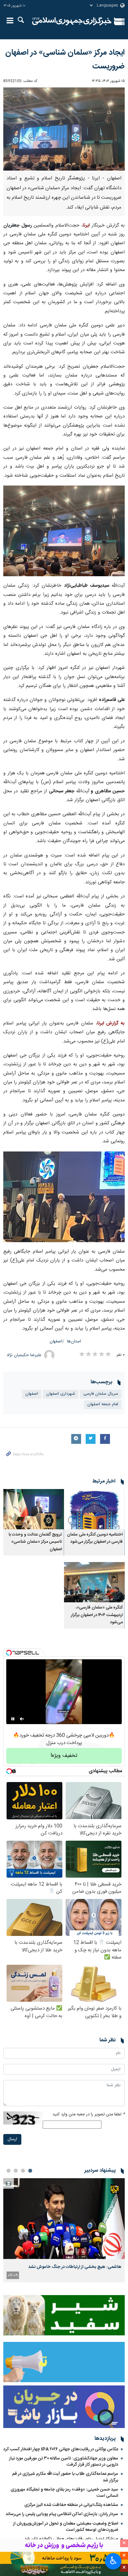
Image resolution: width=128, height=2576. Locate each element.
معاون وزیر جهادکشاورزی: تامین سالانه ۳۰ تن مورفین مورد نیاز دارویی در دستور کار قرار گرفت (64, 2462)
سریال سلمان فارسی (101, 1394)
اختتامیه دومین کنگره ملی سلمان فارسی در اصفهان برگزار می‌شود (95, 1538)
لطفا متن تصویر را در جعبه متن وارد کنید (89, 2115)
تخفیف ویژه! (64, 1756)
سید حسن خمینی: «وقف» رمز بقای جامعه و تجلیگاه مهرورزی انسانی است (64, 2493)
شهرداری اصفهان (61, 1394)
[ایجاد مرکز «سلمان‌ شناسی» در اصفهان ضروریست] (64, 129)
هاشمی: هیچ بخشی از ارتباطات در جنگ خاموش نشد (75, 2267)
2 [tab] (23, 2171)
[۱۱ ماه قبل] (34, 1509)
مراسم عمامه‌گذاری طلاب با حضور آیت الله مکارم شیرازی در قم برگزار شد (65, 2477)
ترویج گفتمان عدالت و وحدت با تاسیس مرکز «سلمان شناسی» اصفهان (35, 1542)
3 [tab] (16, 2171)
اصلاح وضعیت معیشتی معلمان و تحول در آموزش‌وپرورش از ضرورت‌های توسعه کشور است (66, 2527)
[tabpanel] (64, 2230)
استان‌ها (74, 1342)
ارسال (12, 2139)
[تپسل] (9, 1653)
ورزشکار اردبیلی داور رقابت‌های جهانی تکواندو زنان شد (71, 2539)
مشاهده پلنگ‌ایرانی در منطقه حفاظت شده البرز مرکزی (71, 2505)
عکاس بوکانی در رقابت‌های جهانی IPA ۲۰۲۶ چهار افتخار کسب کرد (61, 2449)
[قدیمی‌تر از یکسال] (94, 1509)
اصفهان (56, 1342)
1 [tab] (30, 2171)
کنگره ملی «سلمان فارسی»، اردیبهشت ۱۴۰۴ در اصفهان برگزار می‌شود (97, 1615)
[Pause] (13, 1719)
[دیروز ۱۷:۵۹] (64, 2219)
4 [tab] (9, 2171)
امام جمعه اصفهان (103, 1404)
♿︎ (113, 2561)
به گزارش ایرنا (111, 1023)
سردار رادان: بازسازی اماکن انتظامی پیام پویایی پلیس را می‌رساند (62, 2514)
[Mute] (22, 1719)
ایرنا (72, 21)
